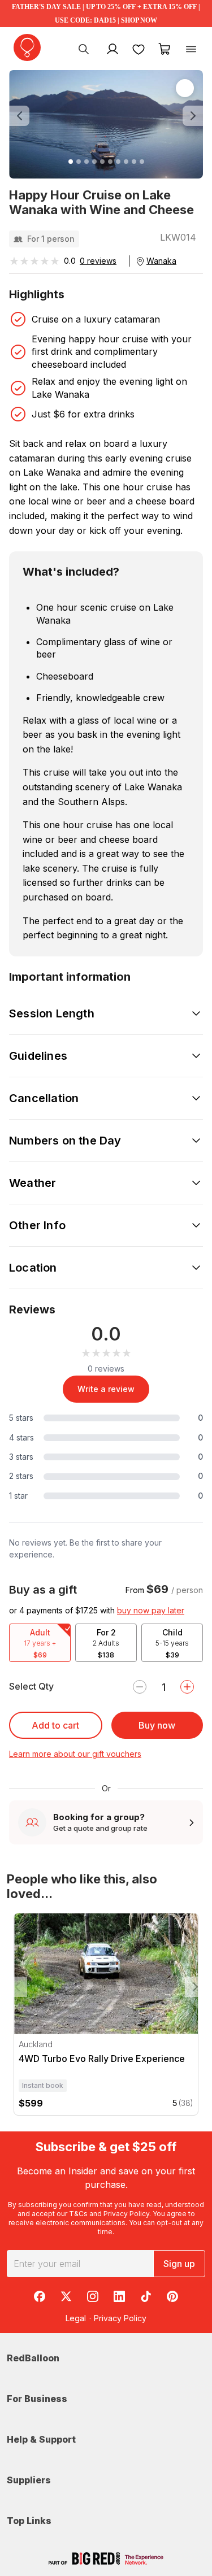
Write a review (106, 1389)
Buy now (157, 1725)
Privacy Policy (126, 2214)
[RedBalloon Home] (27, 47)
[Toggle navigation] (191, 49)
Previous (17, 1987)
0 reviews (98, 261)
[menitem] (139, 49)
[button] (23, 116)
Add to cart (55, 1725)
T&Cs (78, 2214)
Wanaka (161, 261)
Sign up (179, 2264)
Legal (76, 2318)
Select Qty (31, 1686)
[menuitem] (84, 49)
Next (195, 1987)
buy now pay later (151, 1610)
